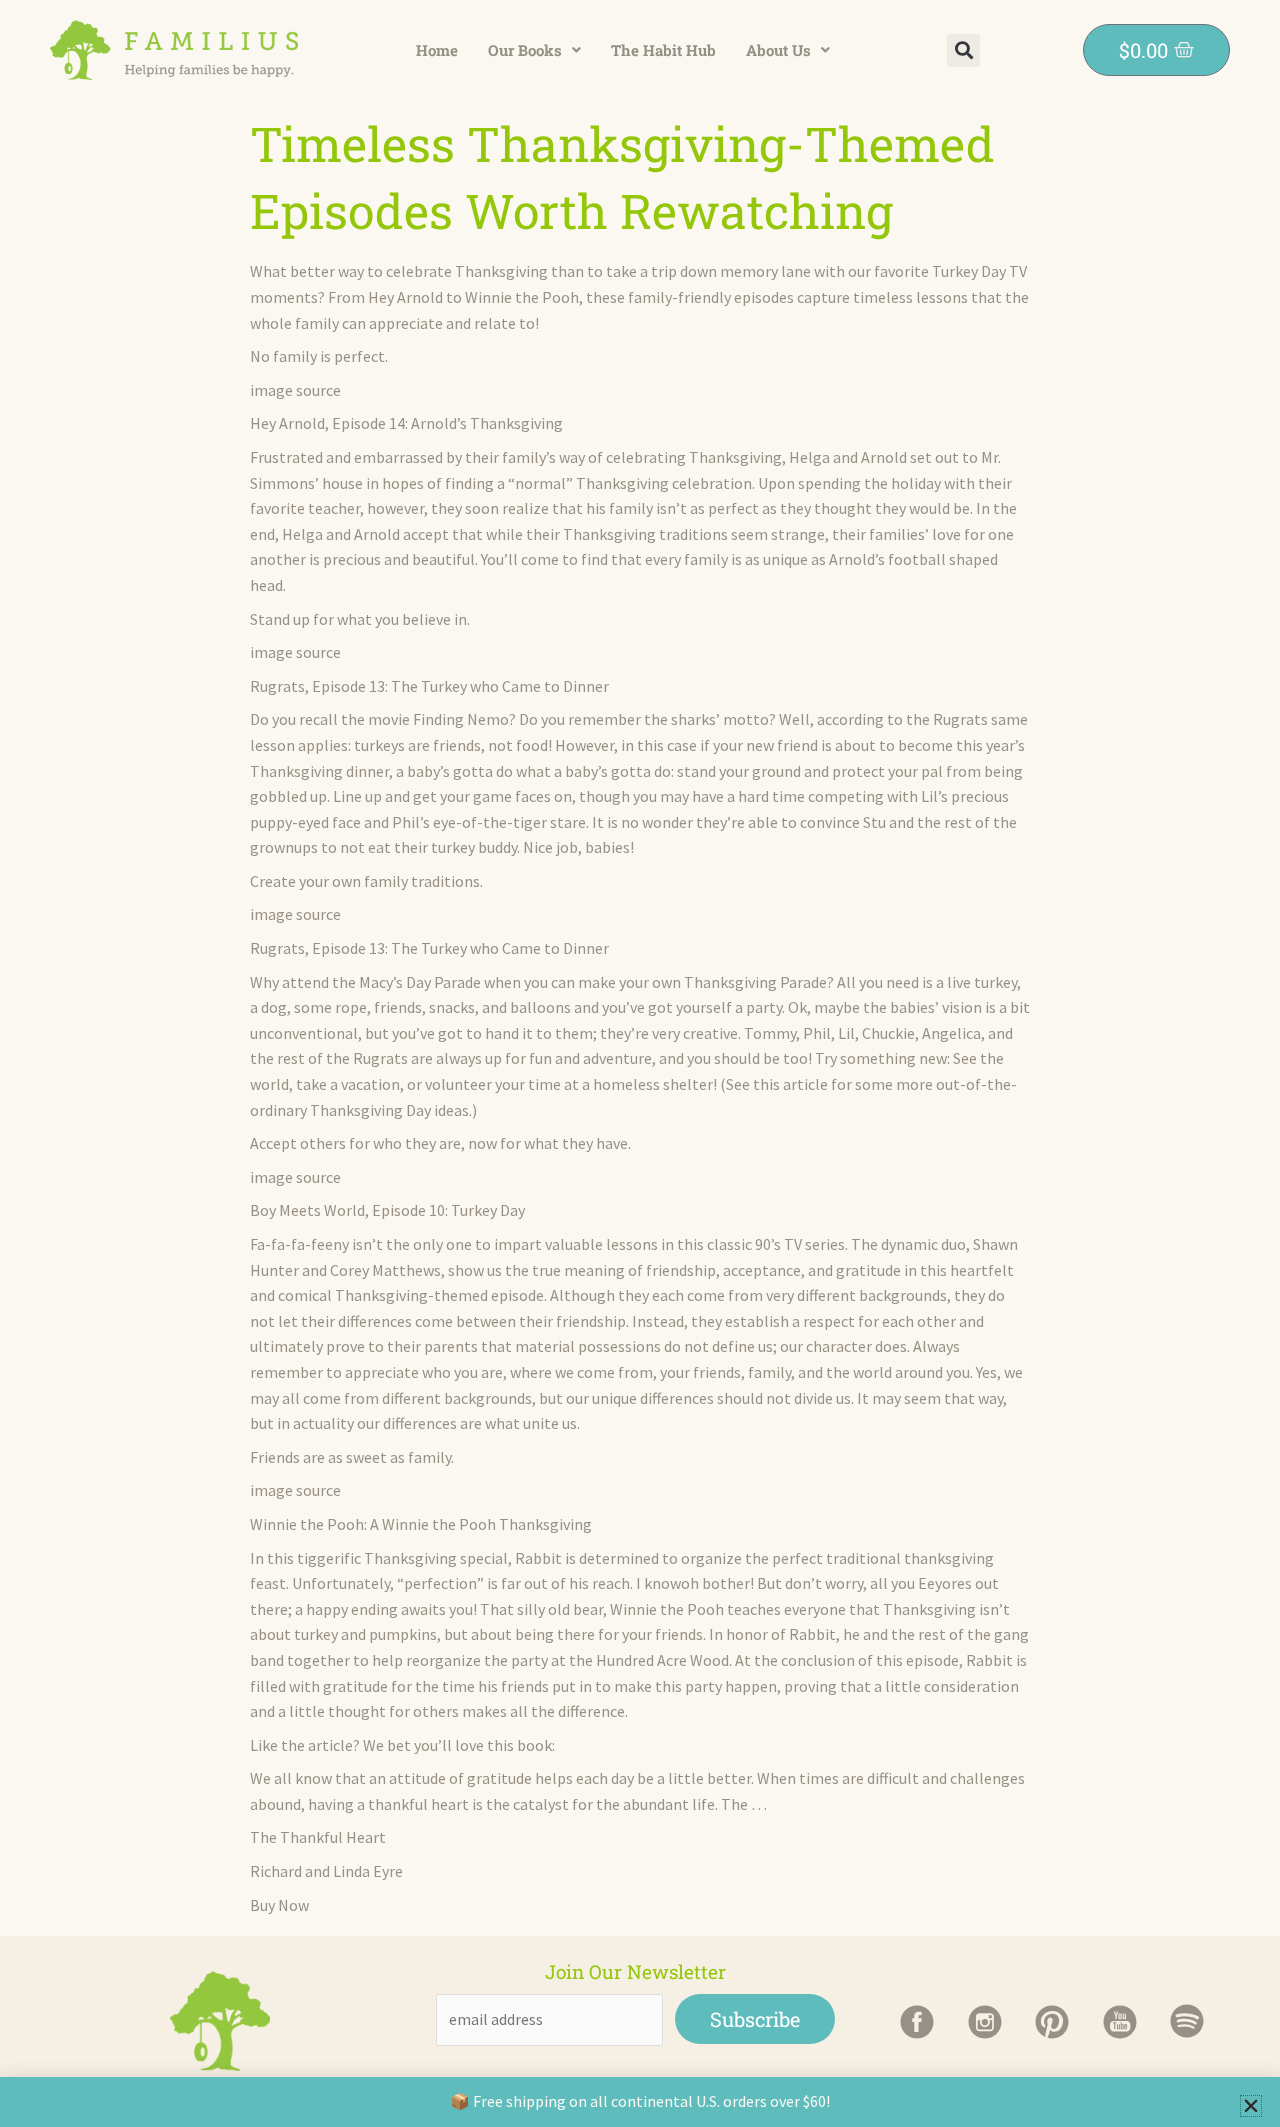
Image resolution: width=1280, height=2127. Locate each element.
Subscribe (755, 2019)
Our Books (525, 50)
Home (437, 50)
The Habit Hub (663, 50)
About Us (778, 50)
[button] (534, 50)
